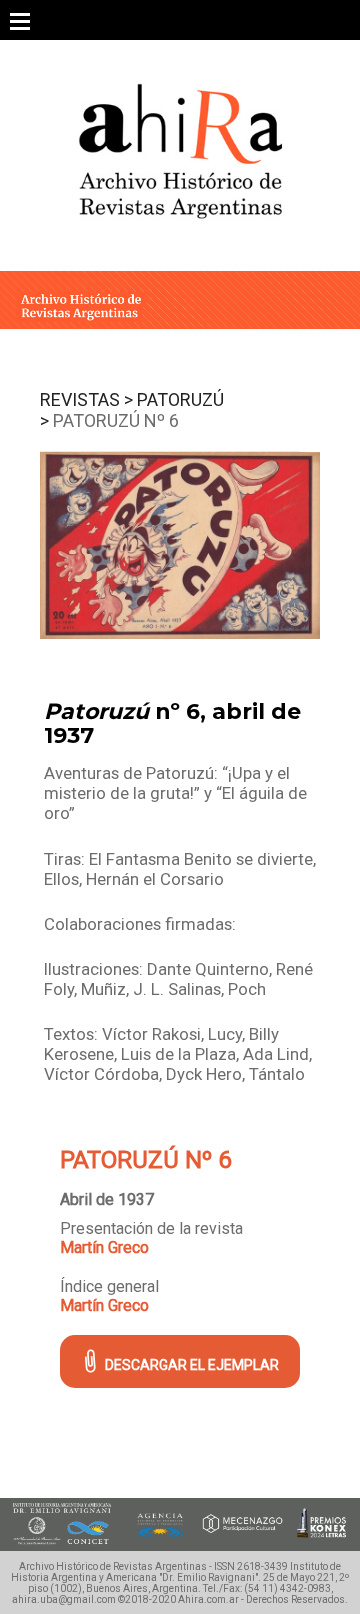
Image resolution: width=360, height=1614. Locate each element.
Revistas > (86, 399)
